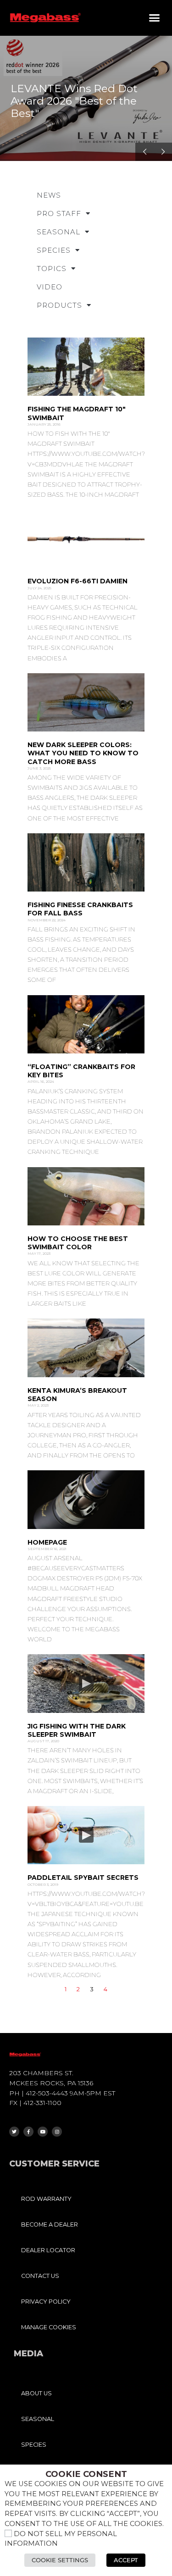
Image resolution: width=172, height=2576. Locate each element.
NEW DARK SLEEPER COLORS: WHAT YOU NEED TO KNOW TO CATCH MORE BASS (83, 753)
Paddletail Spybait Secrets (83, 1878)
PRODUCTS (59, 305)
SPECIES (54, 250)
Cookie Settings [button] (60, 2560)
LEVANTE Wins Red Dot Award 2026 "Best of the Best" (74, 101)
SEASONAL (58, 232)
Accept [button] (126, 2560)
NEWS (49, 195)
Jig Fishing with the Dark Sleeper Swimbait (77, 1730)
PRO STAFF (59, 213)
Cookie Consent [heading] (86, 2474)
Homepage (47, 1542)
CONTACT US (40, 2276)
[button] (155, 18)
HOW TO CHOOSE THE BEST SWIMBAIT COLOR (78, 1243)
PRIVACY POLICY (46, 2302)
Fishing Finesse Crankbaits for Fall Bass (80, 909)
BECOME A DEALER (50, 2224)
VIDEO (50, 287)
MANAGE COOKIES (49, 2327)
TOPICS (52, 269)
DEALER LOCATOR (48, 2250)
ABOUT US (36, 2393)
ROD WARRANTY (46, 2199)
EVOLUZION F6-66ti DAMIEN (78, 581)
